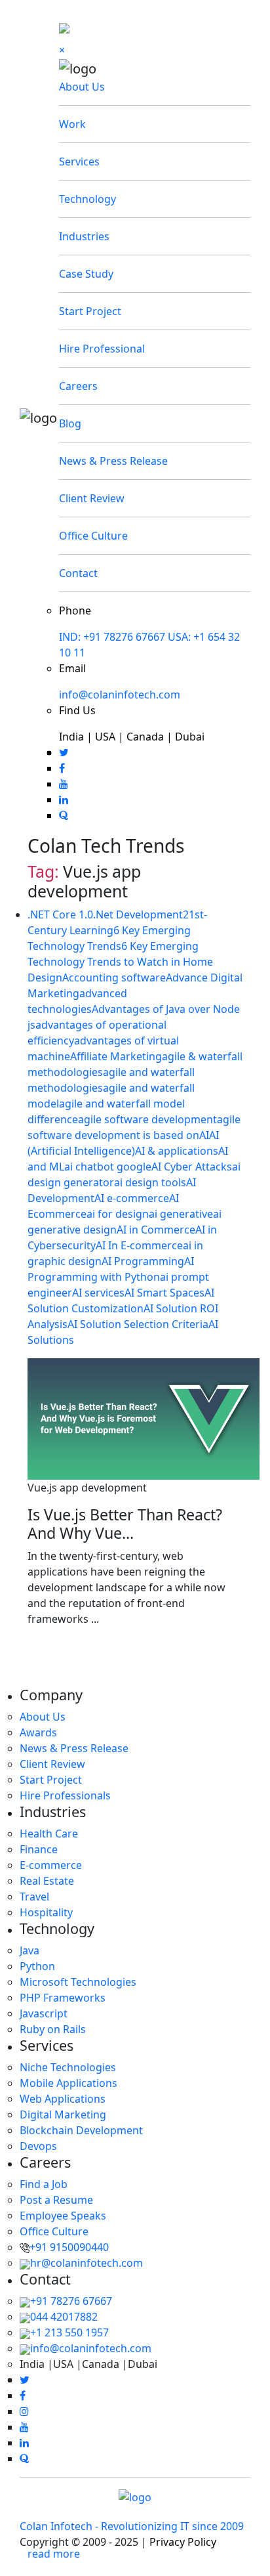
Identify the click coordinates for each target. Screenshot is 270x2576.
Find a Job (44, 2184)
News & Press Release (113, 461)
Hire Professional (102, 349)
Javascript (44, 2013)
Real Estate (47, 1881)
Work (72, 124)
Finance (39, 1849)
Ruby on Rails (53, 2029)
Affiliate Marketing (116, 1056)
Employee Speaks (63, 2216)
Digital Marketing (63, 2114)
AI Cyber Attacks (192, 1167)
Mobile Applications (68, 2083)
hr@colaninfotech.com (87, 2263)
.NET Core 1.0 (60, 914)
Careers (78, 386)
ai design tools (150, 1182)
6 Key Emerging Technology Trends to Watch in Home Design (120, 962)
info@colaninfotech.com (120, 695)
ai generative (181, 1214)
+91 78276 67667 (71, 2301)
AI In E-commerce (139, 1245)
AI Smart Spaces (164, 1293)
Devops (38, 2146)
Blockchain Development (81, 2130)
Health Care (49, 1834)
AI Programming (143, 1261)
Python (37, 1966)
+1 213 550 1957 (69, 2332)
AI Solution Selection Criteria (138, 1324)
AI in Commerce (156, 1230)
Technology (87, 199)
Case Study (86, 274)
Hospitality (46, 1912)
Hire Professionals (65, 1795)
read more (54, 2554)
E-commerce (51, 1865)
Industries (84, 236)
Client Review (92, 498)
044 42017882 (64, 2317)
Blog (70, 423)
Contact (78, 573)
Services (79, 161)
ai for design (118, 1214)
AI (204, 1135)
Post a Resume (56, 2200)
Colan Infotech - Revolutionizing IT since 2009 (132, 2526)
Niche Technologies (68, 2067)
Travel (34, 1897)
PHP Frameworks (63, 1998)
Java (29, 1950)
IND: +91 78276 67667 (112, 637)
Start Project (90, 311)
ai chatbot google (108, 1167)
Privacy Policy (183, 2542)
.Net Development (138, 914)
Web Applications (63, 2099)
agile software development (147, 1119)
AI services (98, 1293)
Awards (38, 1732)
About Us (82, 87)
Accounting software (114, 977)
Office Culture (93, 536)
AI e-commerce (132, 1198)
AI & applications (177, 1151)
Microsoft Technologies (78, 1982)
